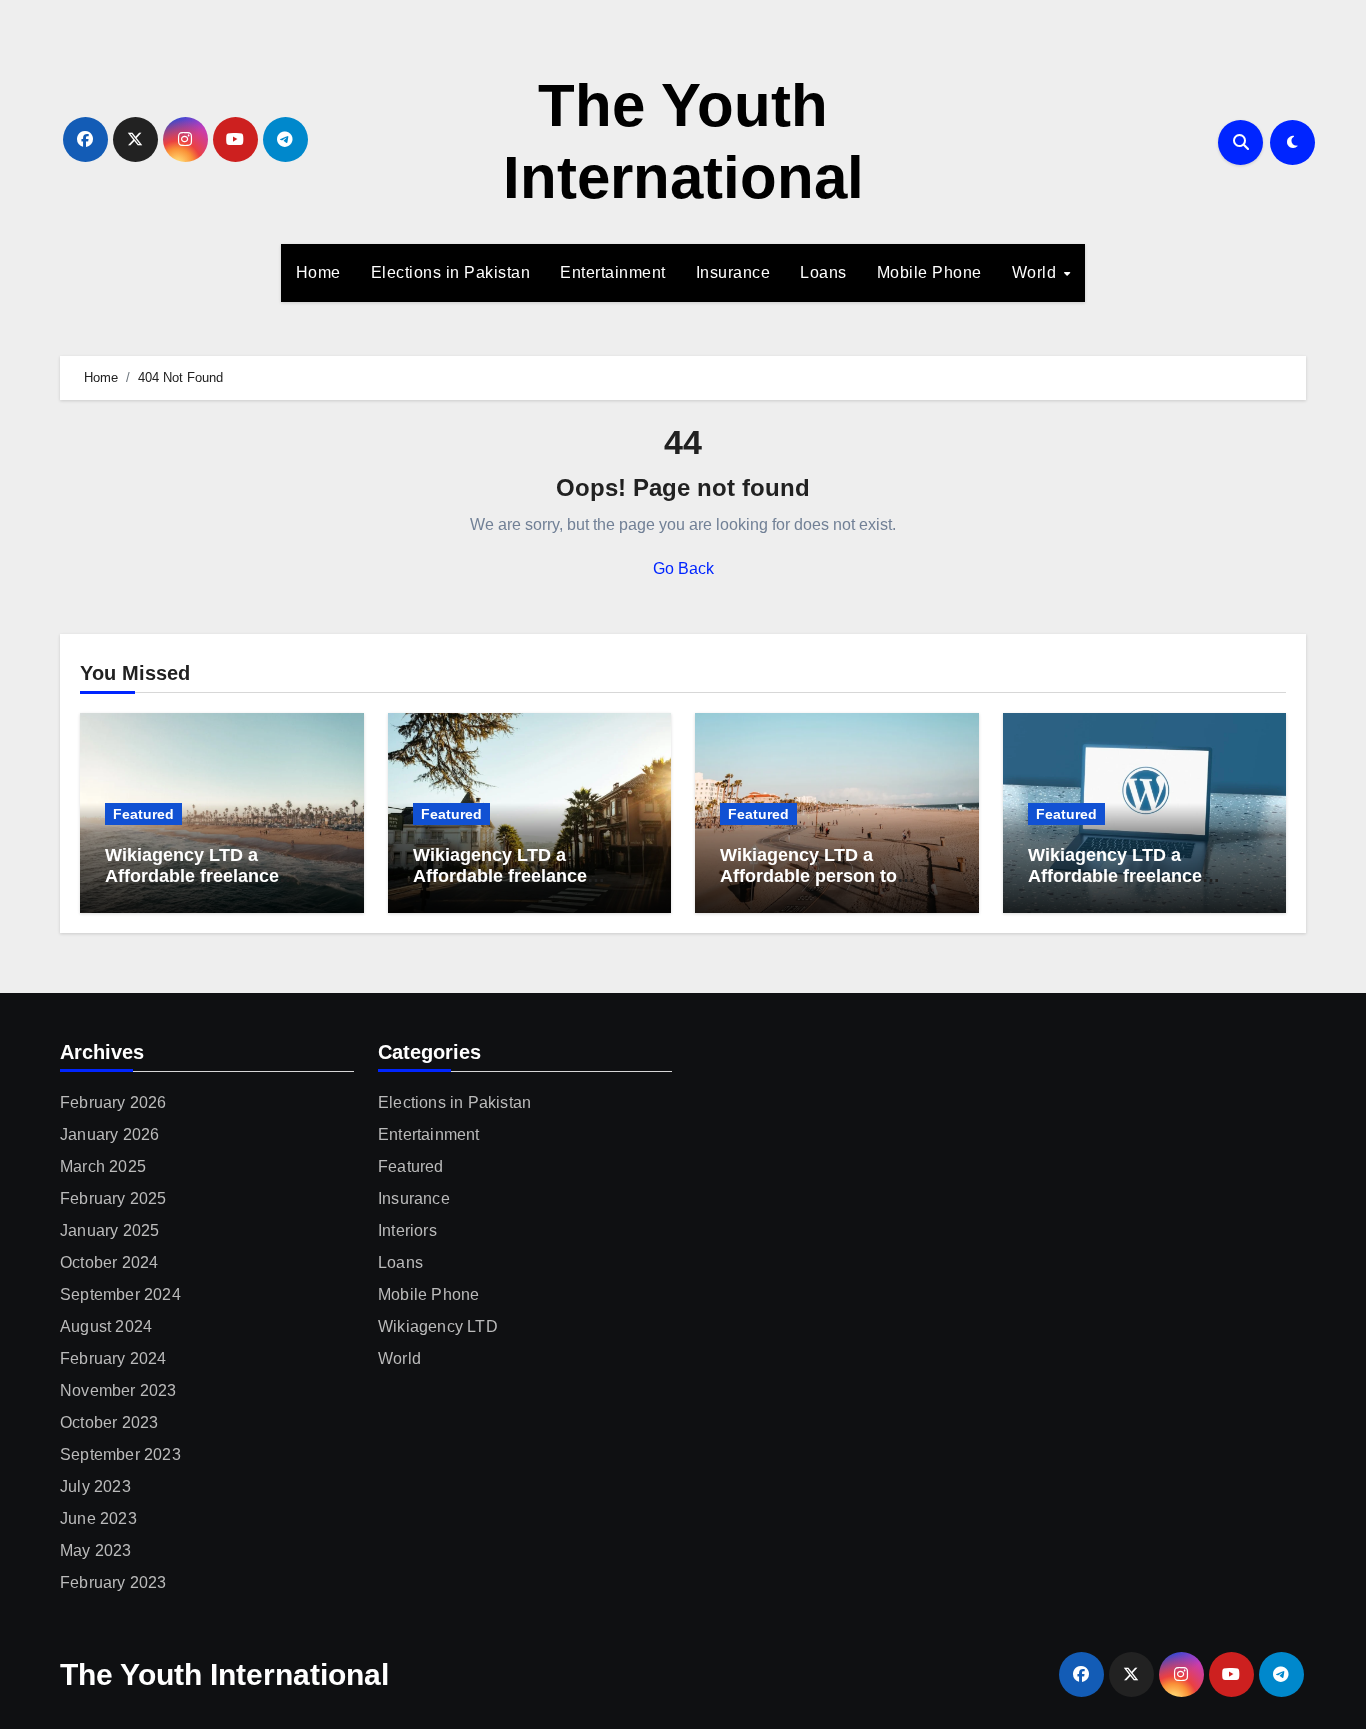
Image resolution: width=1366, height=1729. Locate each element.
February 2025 (113, 1198)
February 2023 (113, 1582)
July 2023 (95, 1486)
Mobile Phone (929, 272)
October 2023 (109, 1422)
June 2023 (98, 1518)
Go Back (683, 568)
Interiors (407, 1230)
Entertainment (613, 272)
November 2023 (118, 1390)
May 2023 (96, 1550)
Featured (143, 814)
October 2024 (109, 1262)
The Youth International (224, 1674)
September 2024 (120, 1294)
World (1036, 272)
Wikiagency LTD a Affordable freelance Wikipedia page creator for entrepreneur (526, 887)
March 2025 (103, 1166)
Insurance (733, 272)
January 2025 (109, 1230)
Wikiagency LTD (438, 1326)
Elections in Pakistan (451, 272)
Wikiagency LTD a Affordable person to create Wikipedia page (814, 876)
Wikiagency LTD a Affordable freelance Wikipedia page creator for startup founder (218, 887)
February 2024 (113, 1358)
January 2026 (109, 1134)
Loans (823, 272)
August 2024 (106, 1326)
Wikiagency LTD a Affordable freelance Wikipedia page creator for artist (1141, 887)
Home (318, 272)
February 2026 (113, 1102)
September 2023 (120, 1454)
